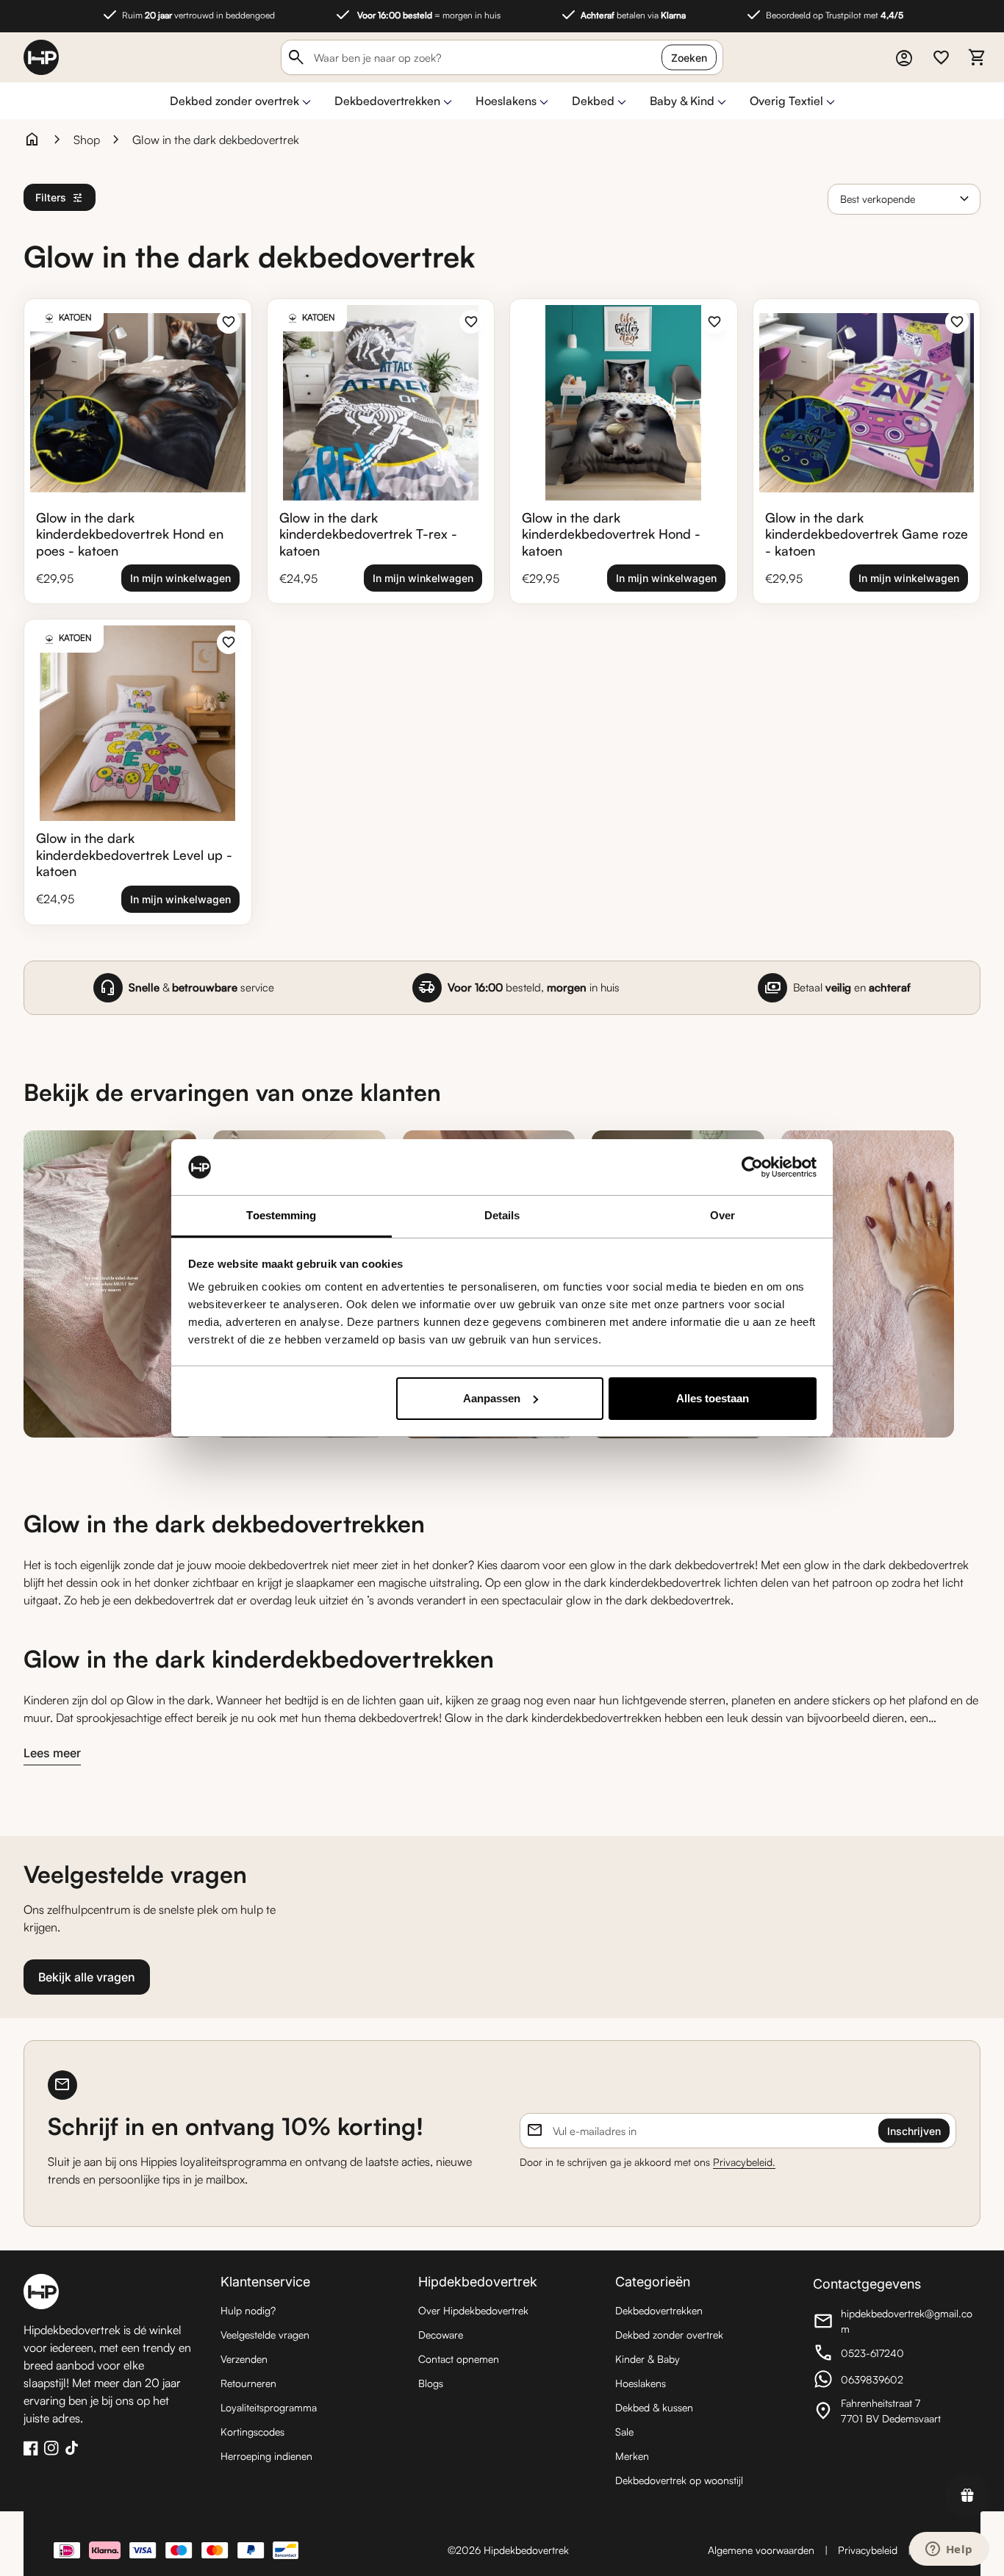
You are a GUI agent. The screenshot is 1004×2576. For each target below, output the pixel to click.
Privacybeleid (868, 2550)
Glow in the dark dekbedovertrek (216, 140)
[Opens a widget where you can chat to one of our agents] (949, 2550)
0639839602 (894, 2381)
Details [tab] (502, 1215)
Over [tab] (722, 1215)
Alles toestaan (713, 1398)
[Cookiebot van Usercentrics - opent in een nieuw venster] (752, 1167)
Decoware (441, 2335)
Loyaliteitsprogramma (269, 2407)
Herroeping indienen (266, 2456)
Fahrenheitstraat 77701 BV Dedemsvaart (894, 2411)
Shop (87, 140)
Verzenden (244, 2359)
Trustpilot (936, 2518)
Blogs (431, 2383)
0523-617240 (894, 2355)
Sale (624, 2432)
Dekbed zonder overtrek (234, 101)
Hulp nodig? (248, 2310)
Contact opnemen (459, 2359)
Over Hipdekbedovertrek (473, 2310)
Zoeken (689, 58)
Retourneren (248, 2383)
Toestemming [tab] (281, 1215)
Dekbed (593, 101)
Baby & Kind (682, 101)
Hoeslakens (506, 101)
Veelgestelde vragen (265, 2335)
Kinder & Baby (648, 2359)
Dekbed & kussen (654, 2407)
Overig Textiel (786, 101)
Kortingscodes (252, 2432)
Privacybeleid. (744, 2162)
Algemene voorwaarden (761, 2550)
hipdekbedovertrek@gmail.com (894, 2321)
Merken (632, 2456)
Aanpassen (492, 1398)
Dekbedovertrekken (387, 101)
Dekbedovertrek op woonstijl (679, 2480)
